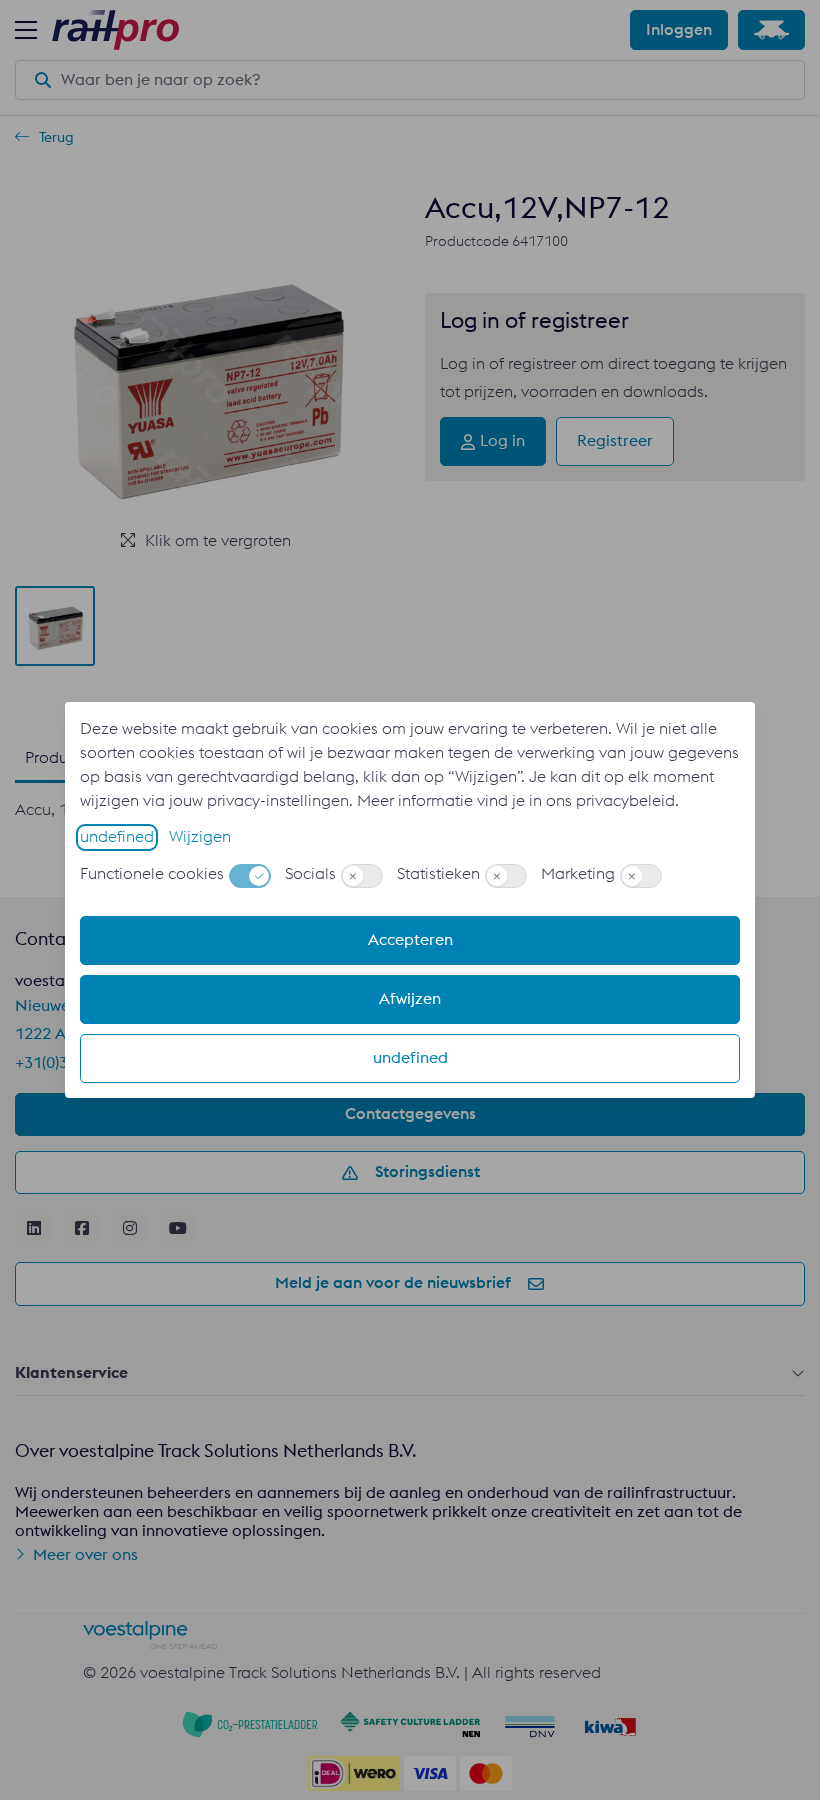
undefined (117, 837)
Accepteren (410, 940)
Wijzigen (200, 837)
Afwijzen (410, 999)
